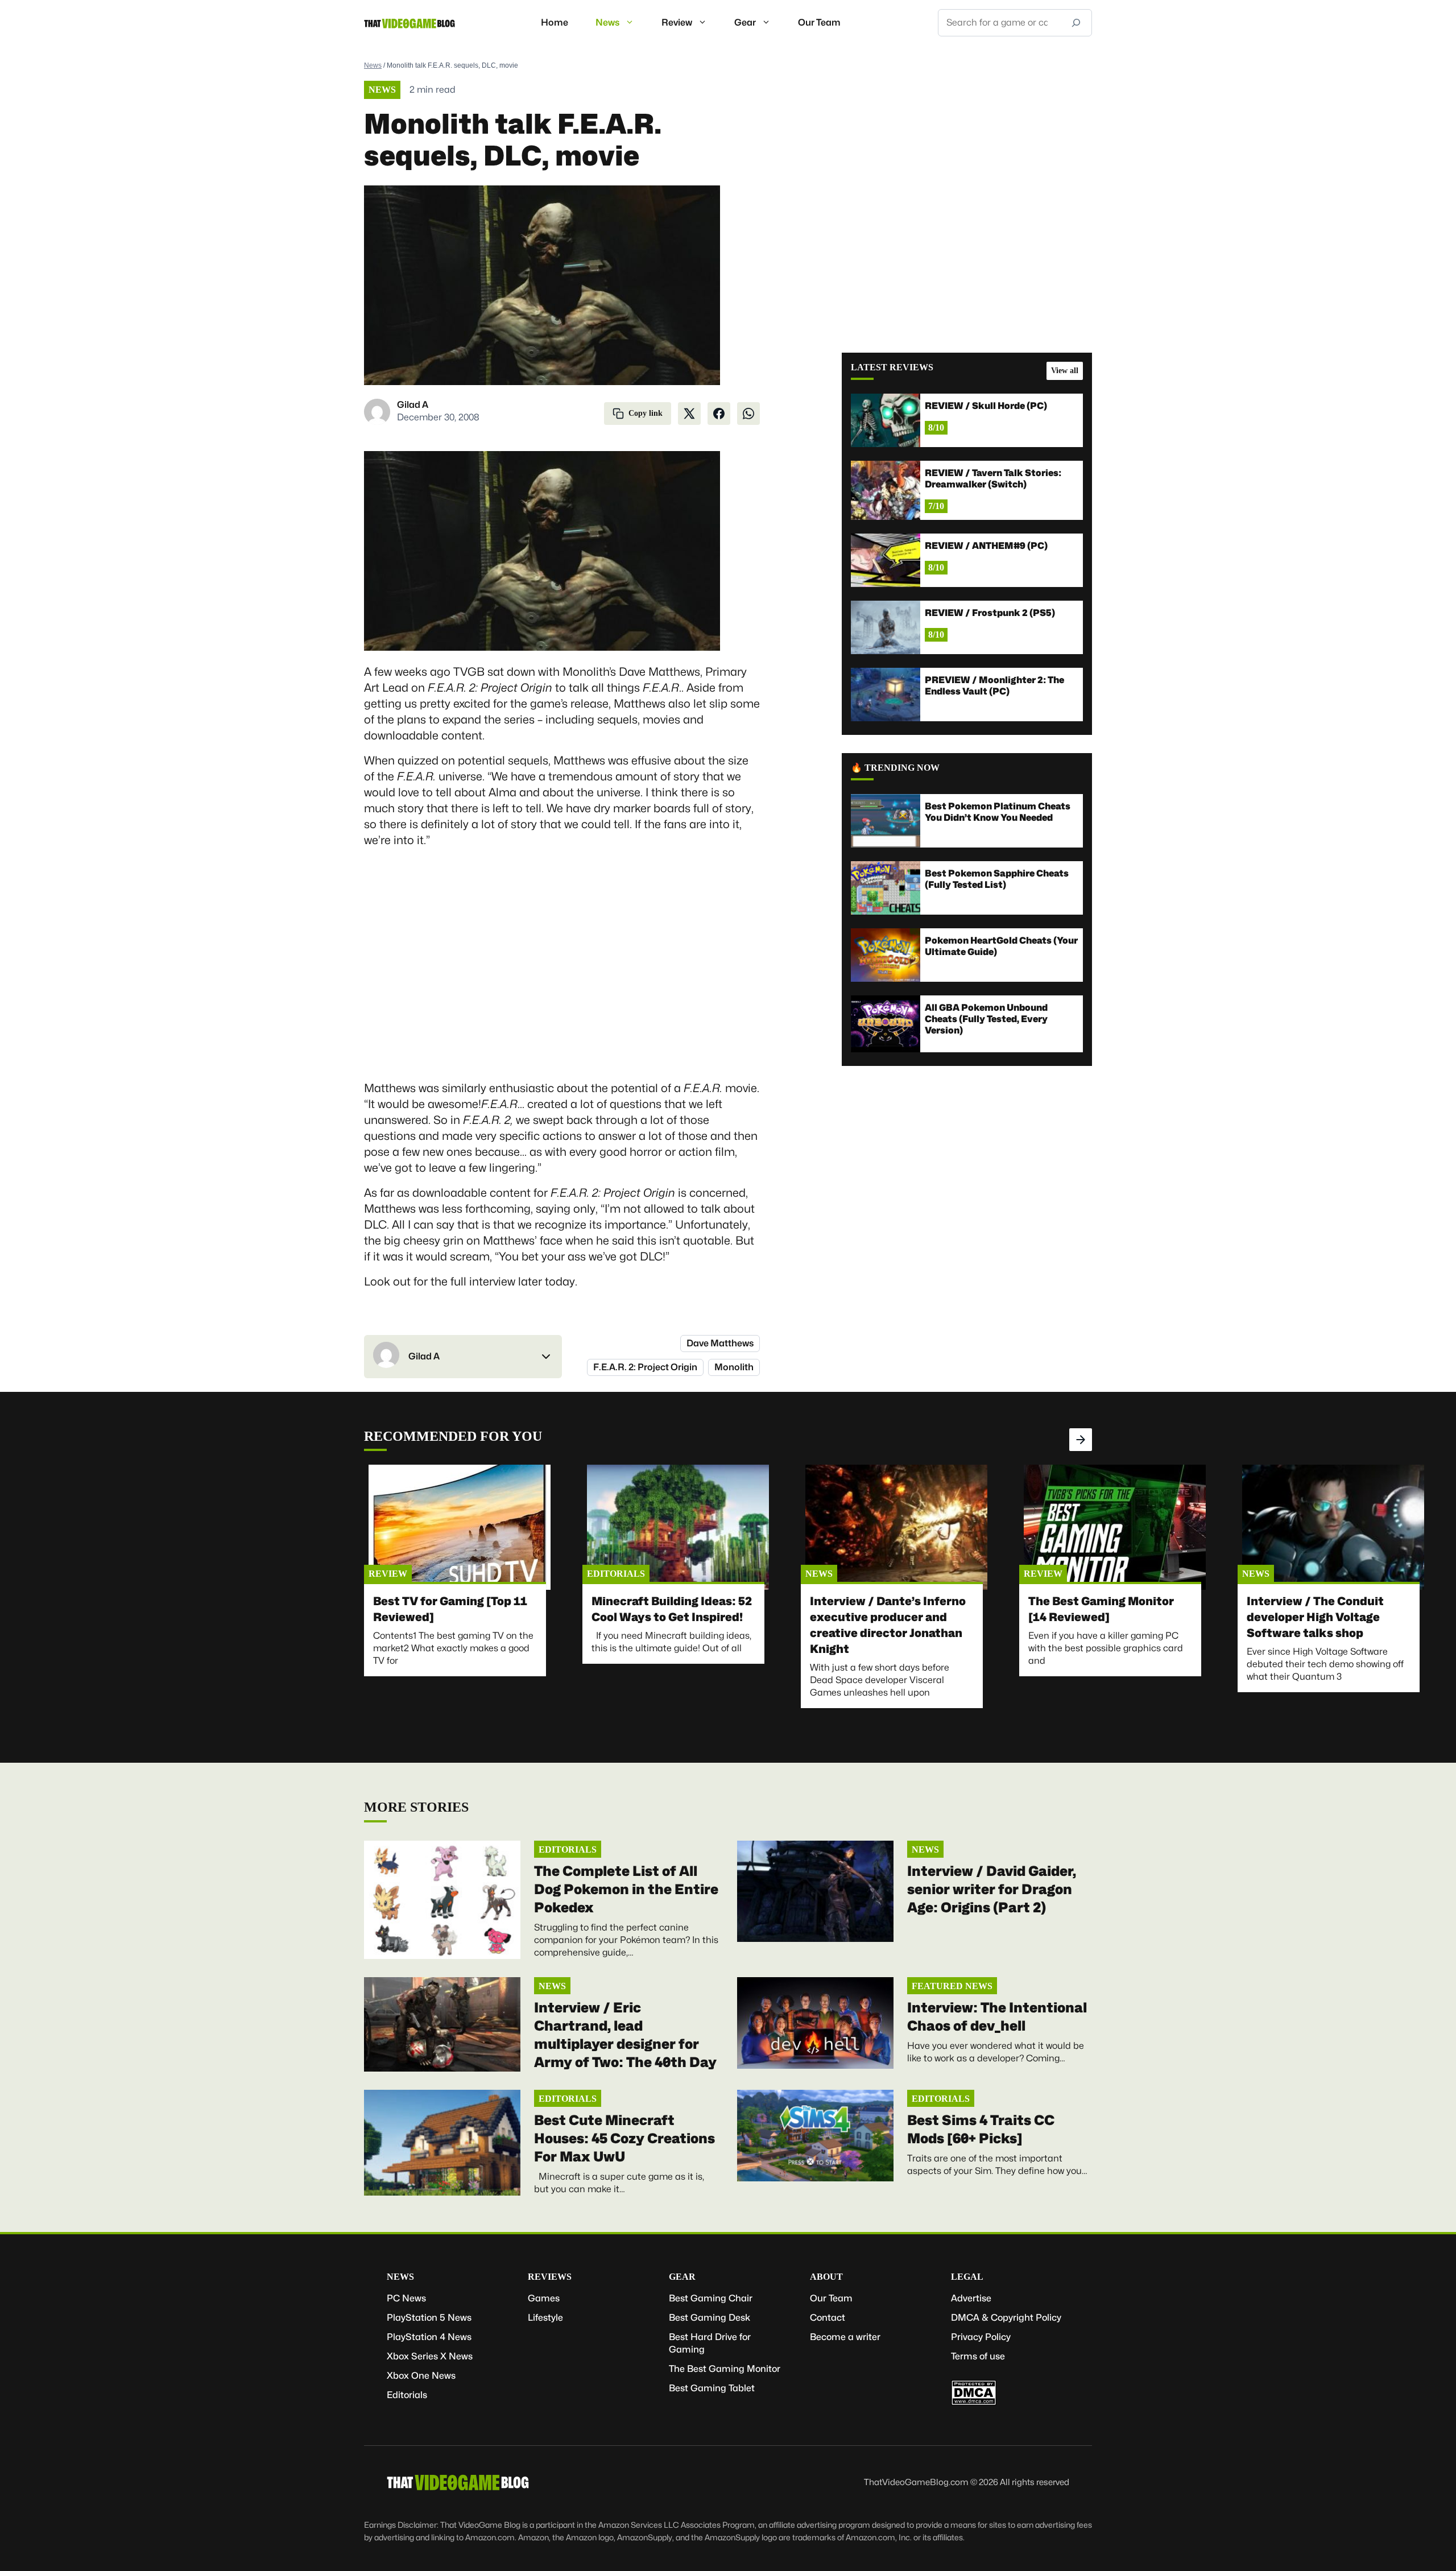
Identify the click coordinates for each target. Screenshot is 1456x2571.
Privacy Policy (981, 2337)
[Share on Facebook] (719, 414)
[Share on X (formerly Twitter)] (689, 414)
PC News (406, 2298)
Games (544, 2298)
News (607, 22)
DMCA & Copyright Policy (1006, 2318)
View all (1065, 371)
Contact (828, 2318)
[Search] (1076, 23)
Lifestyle (545, 2318)
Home (555, 22)
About (826, 2277)
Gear (745, 22)
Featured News (952, 1986)
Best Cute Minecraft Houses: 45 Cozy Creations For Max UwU (624, 2138)
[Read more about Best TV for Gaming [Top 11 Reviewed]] (460, 1527)
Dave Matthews (720, 1343)
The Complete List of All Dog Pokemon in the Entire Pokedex (626, 1889)
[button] (463, 1357)
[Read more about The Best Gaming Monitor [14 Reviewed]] (1115, 1527)
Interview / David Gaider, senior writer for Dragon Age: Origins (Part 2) (992, 1889)
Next (1081, 1440)
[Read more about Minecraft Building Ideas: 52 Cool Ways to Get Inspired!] (678, 1527)
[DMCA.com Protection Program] (974, 2402)
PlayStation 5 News (429, 2318)
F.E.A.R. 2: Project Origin (645, 1367)
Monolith (734, 1367)
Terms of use (978, 2356)
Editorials (616, 1574)
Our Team (819, 22)
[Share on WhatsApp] (748, 414)
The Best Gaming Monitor (725, 2369)
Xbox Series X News (430, 2356)
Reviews (550, 2277)
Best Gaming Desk (710, 2318)
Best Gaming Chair (711, 2298)
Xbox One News (421, 2376)
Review (677, 22)
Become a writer (845, 2337)
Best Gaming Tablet (712, 2388)
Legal (967, 2277)
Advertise (971, 2298)
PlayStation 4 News (429, 2337)
